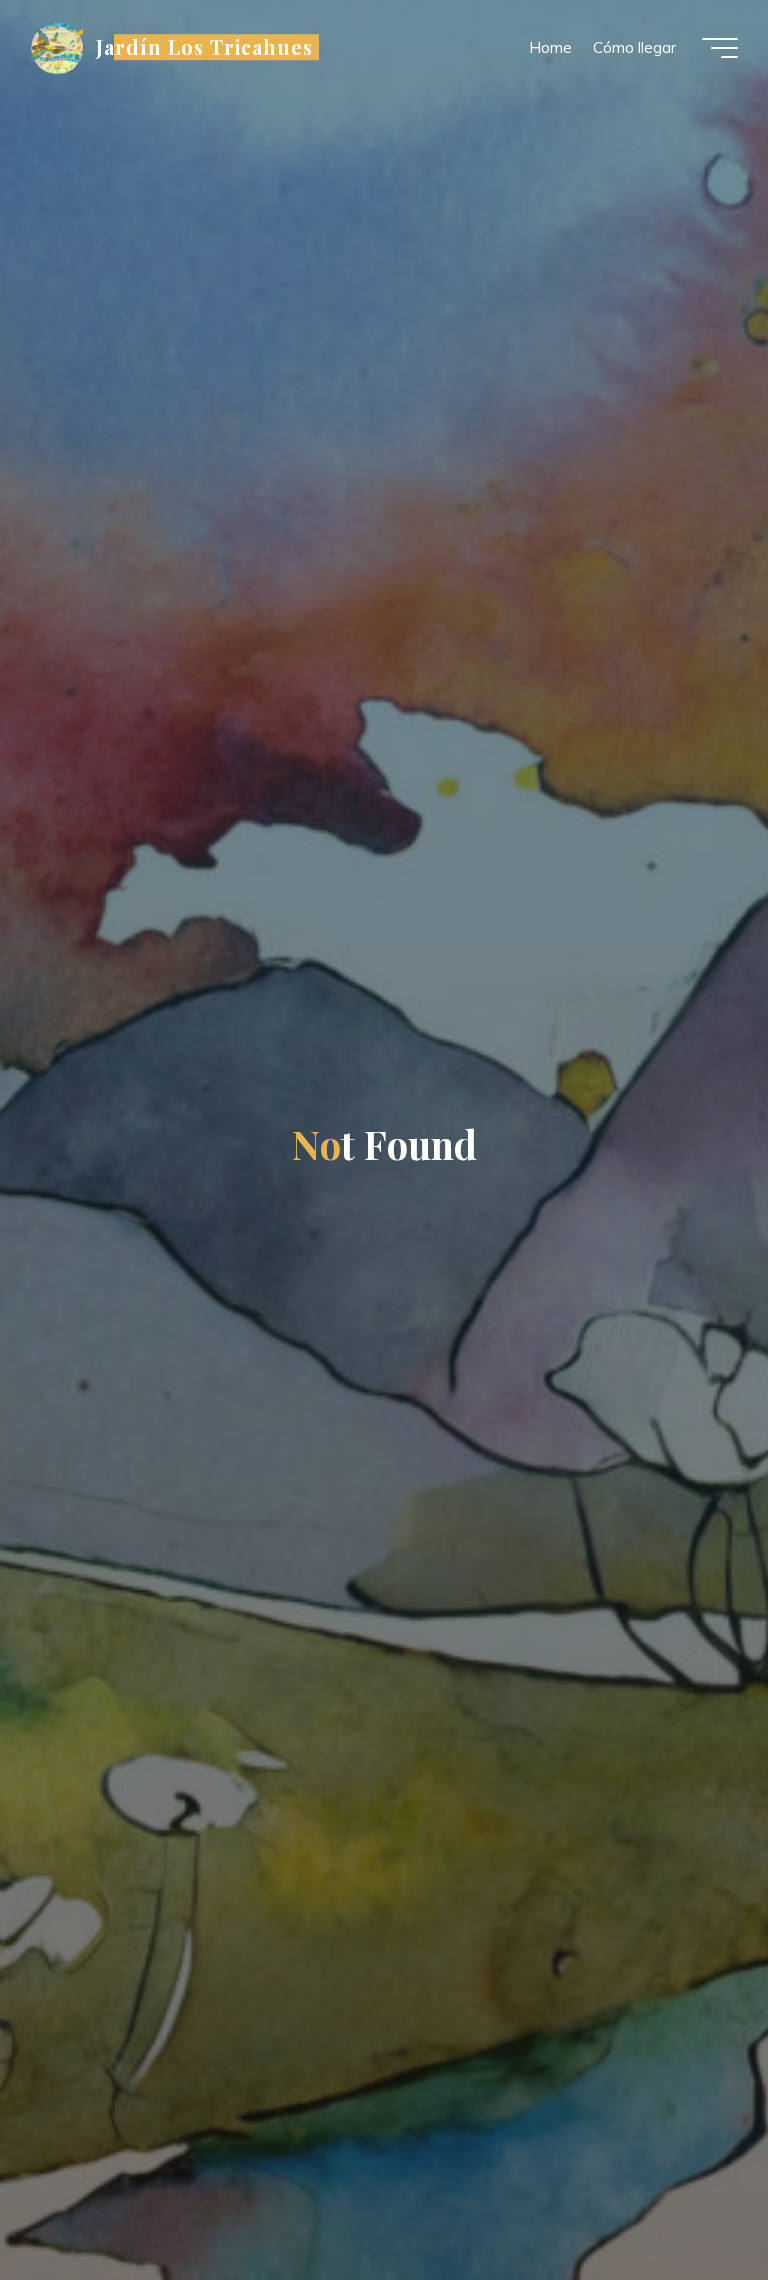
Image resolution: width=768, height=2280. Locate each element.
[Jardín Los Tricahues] (56, 47)
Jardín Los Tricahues (204, 47)
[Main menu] (720, 48)
